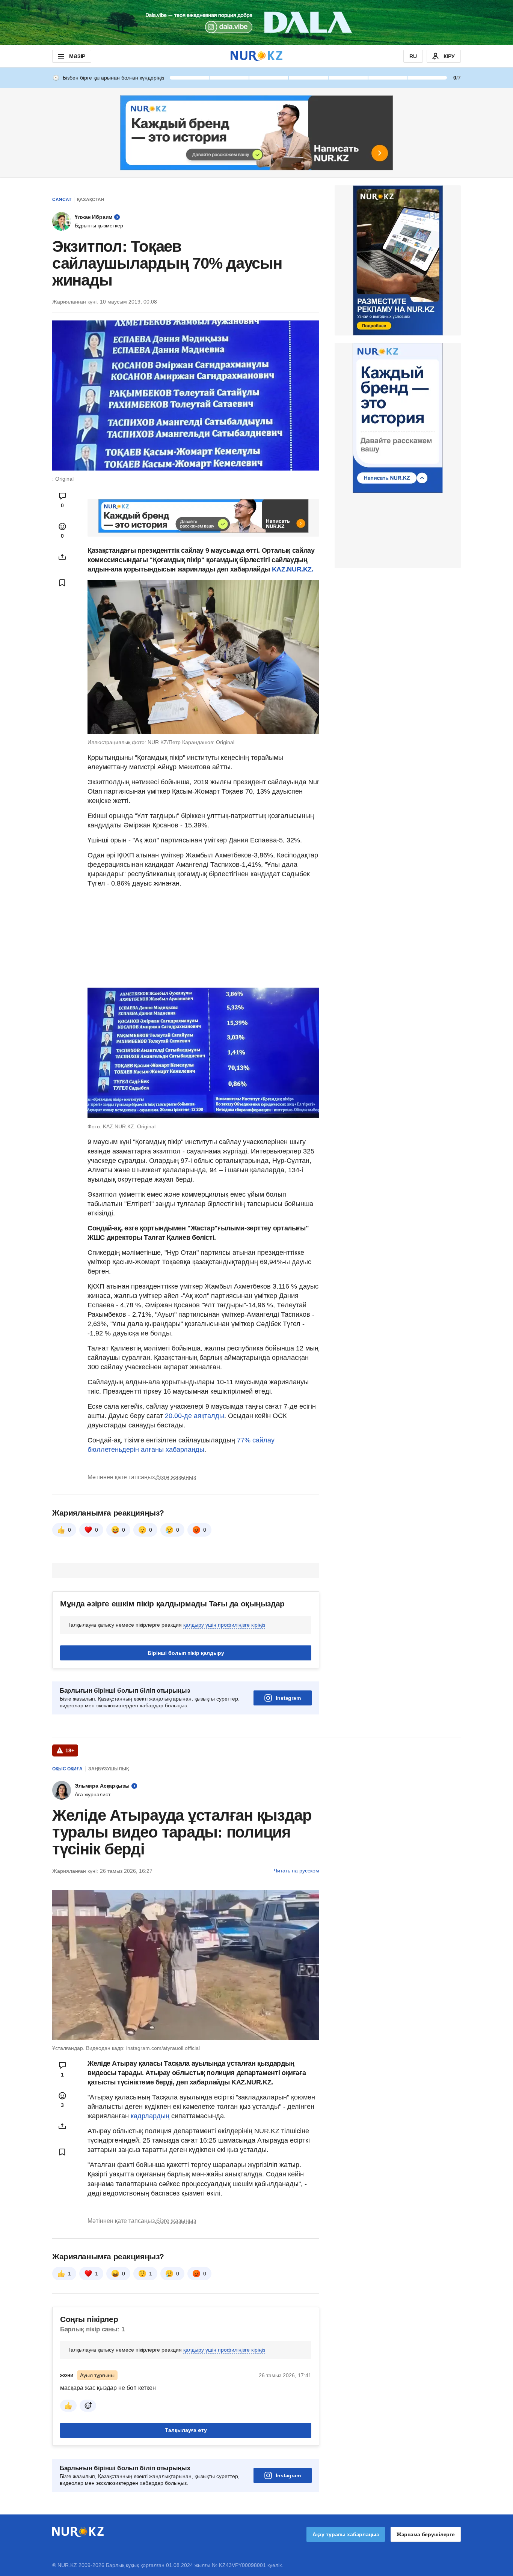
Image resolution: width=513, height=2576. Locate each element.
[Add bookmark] (62, 583)
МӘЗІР (77, 56)
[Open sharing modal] (62, 557)
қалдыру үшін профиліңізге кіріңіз (224, 1625)
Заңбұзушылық (109, 1769)
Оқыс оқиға (67, 1769)
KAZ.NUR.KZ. (293, 569)
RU (413, 56)
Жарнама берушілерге (426, 2534)
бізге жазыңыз (176, 1477)
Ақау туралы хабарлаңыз (346, 2534)
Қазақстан (91, 200)
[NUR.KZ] (256, 56)
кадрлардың (151, 2116)
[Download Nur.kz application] (256, 23)
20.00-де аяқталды (195, 1416)
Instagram (288, 1698)
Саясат (62, 200)
